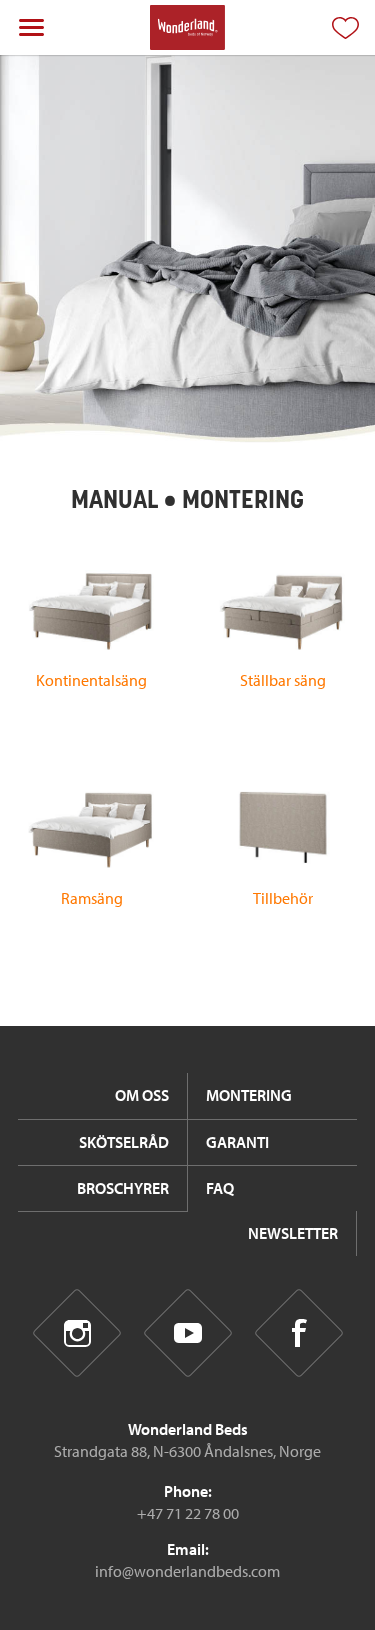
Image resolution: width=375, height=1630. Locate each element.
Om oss (142, 1095)
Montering (249, 1095)
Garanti (237, 1142)
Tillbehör (283, 898)
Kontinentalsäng (91, 680)
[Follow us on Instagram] (76, 1333)
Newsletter (293, 1233)
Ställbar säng (283, 680)
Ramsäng (92, 898)
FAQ (220, 1188)
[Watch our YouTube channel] (187, 1333)
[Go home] (187, 27)
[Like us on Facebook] (298, 1333)
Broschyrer (123, 1188)
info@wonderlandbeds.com (187, 1571)
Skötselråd (124, 1142)
